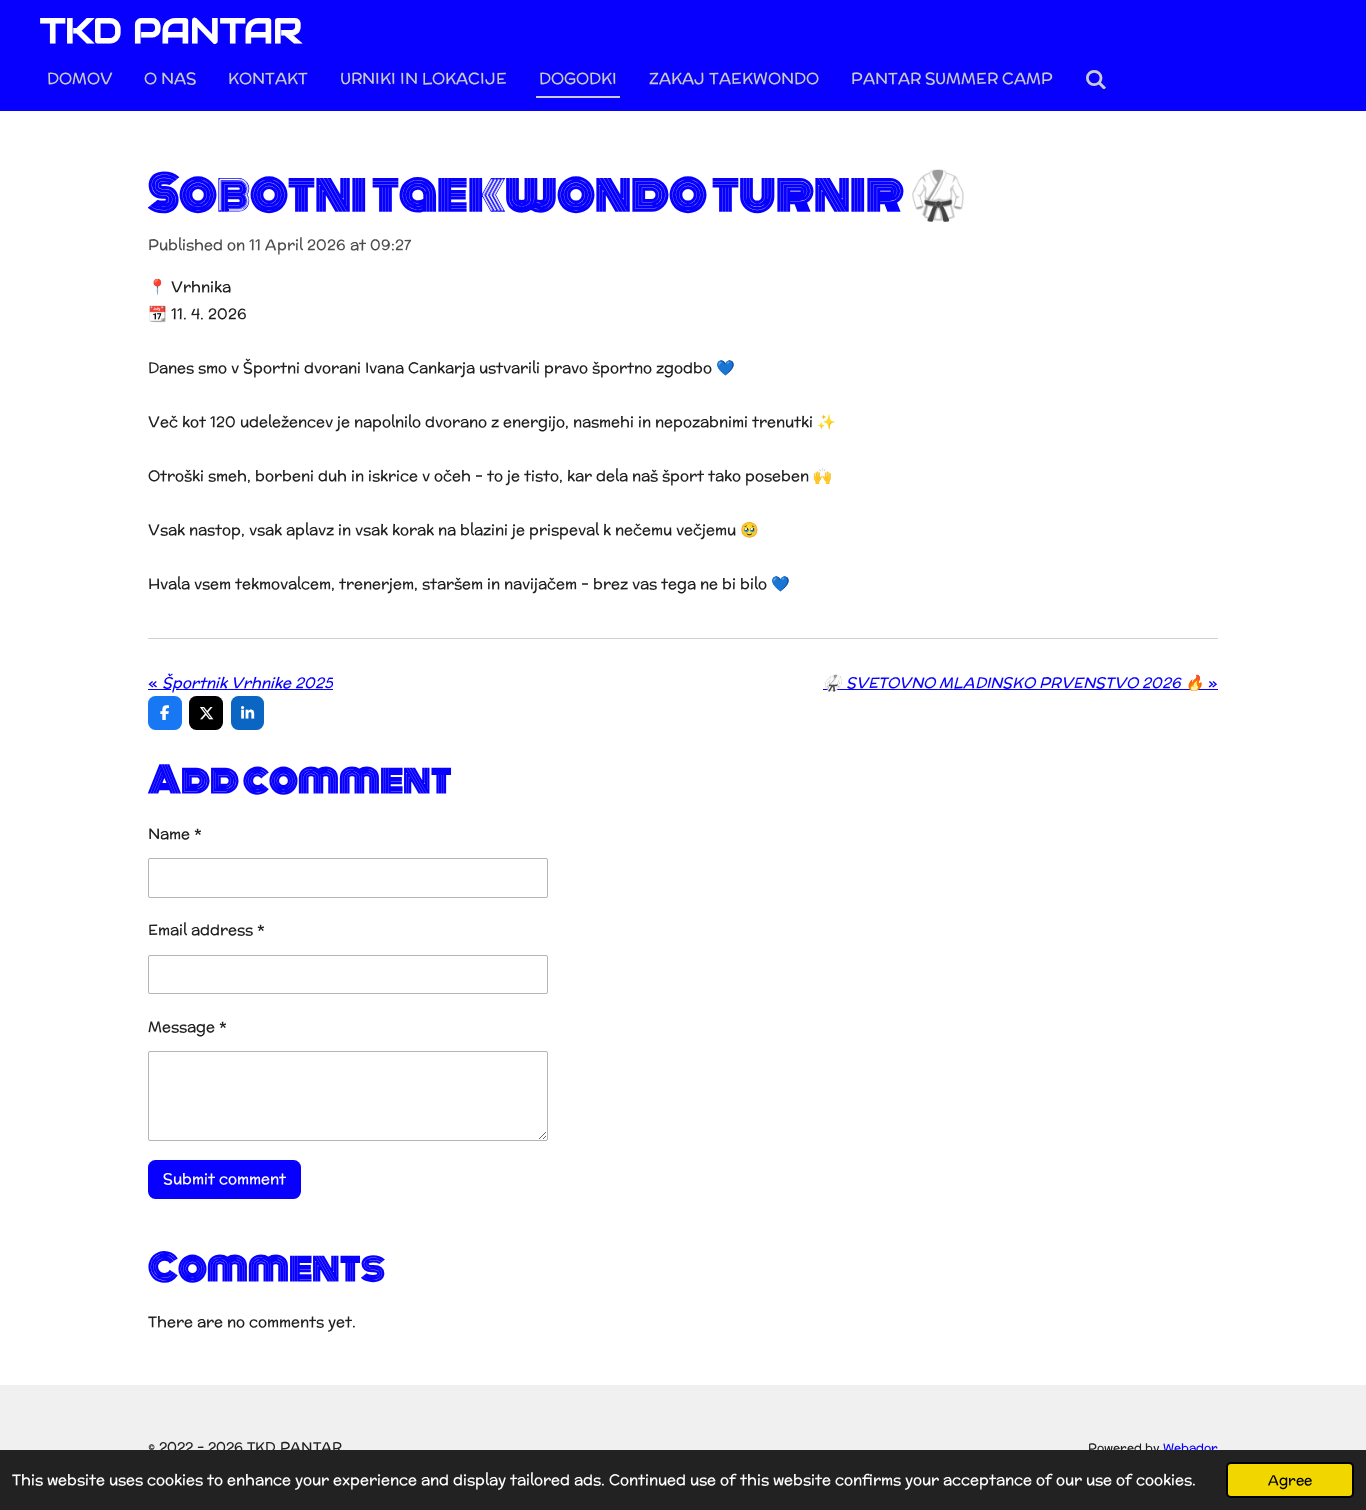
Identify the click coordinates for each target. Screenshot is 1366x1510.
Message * (187, 1026)
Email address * (206, 929)
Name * (175, 833)
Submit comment (224, 1178)
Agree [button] (1290, 1480)
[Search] (1096, 79)
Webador (1190, 1447)
